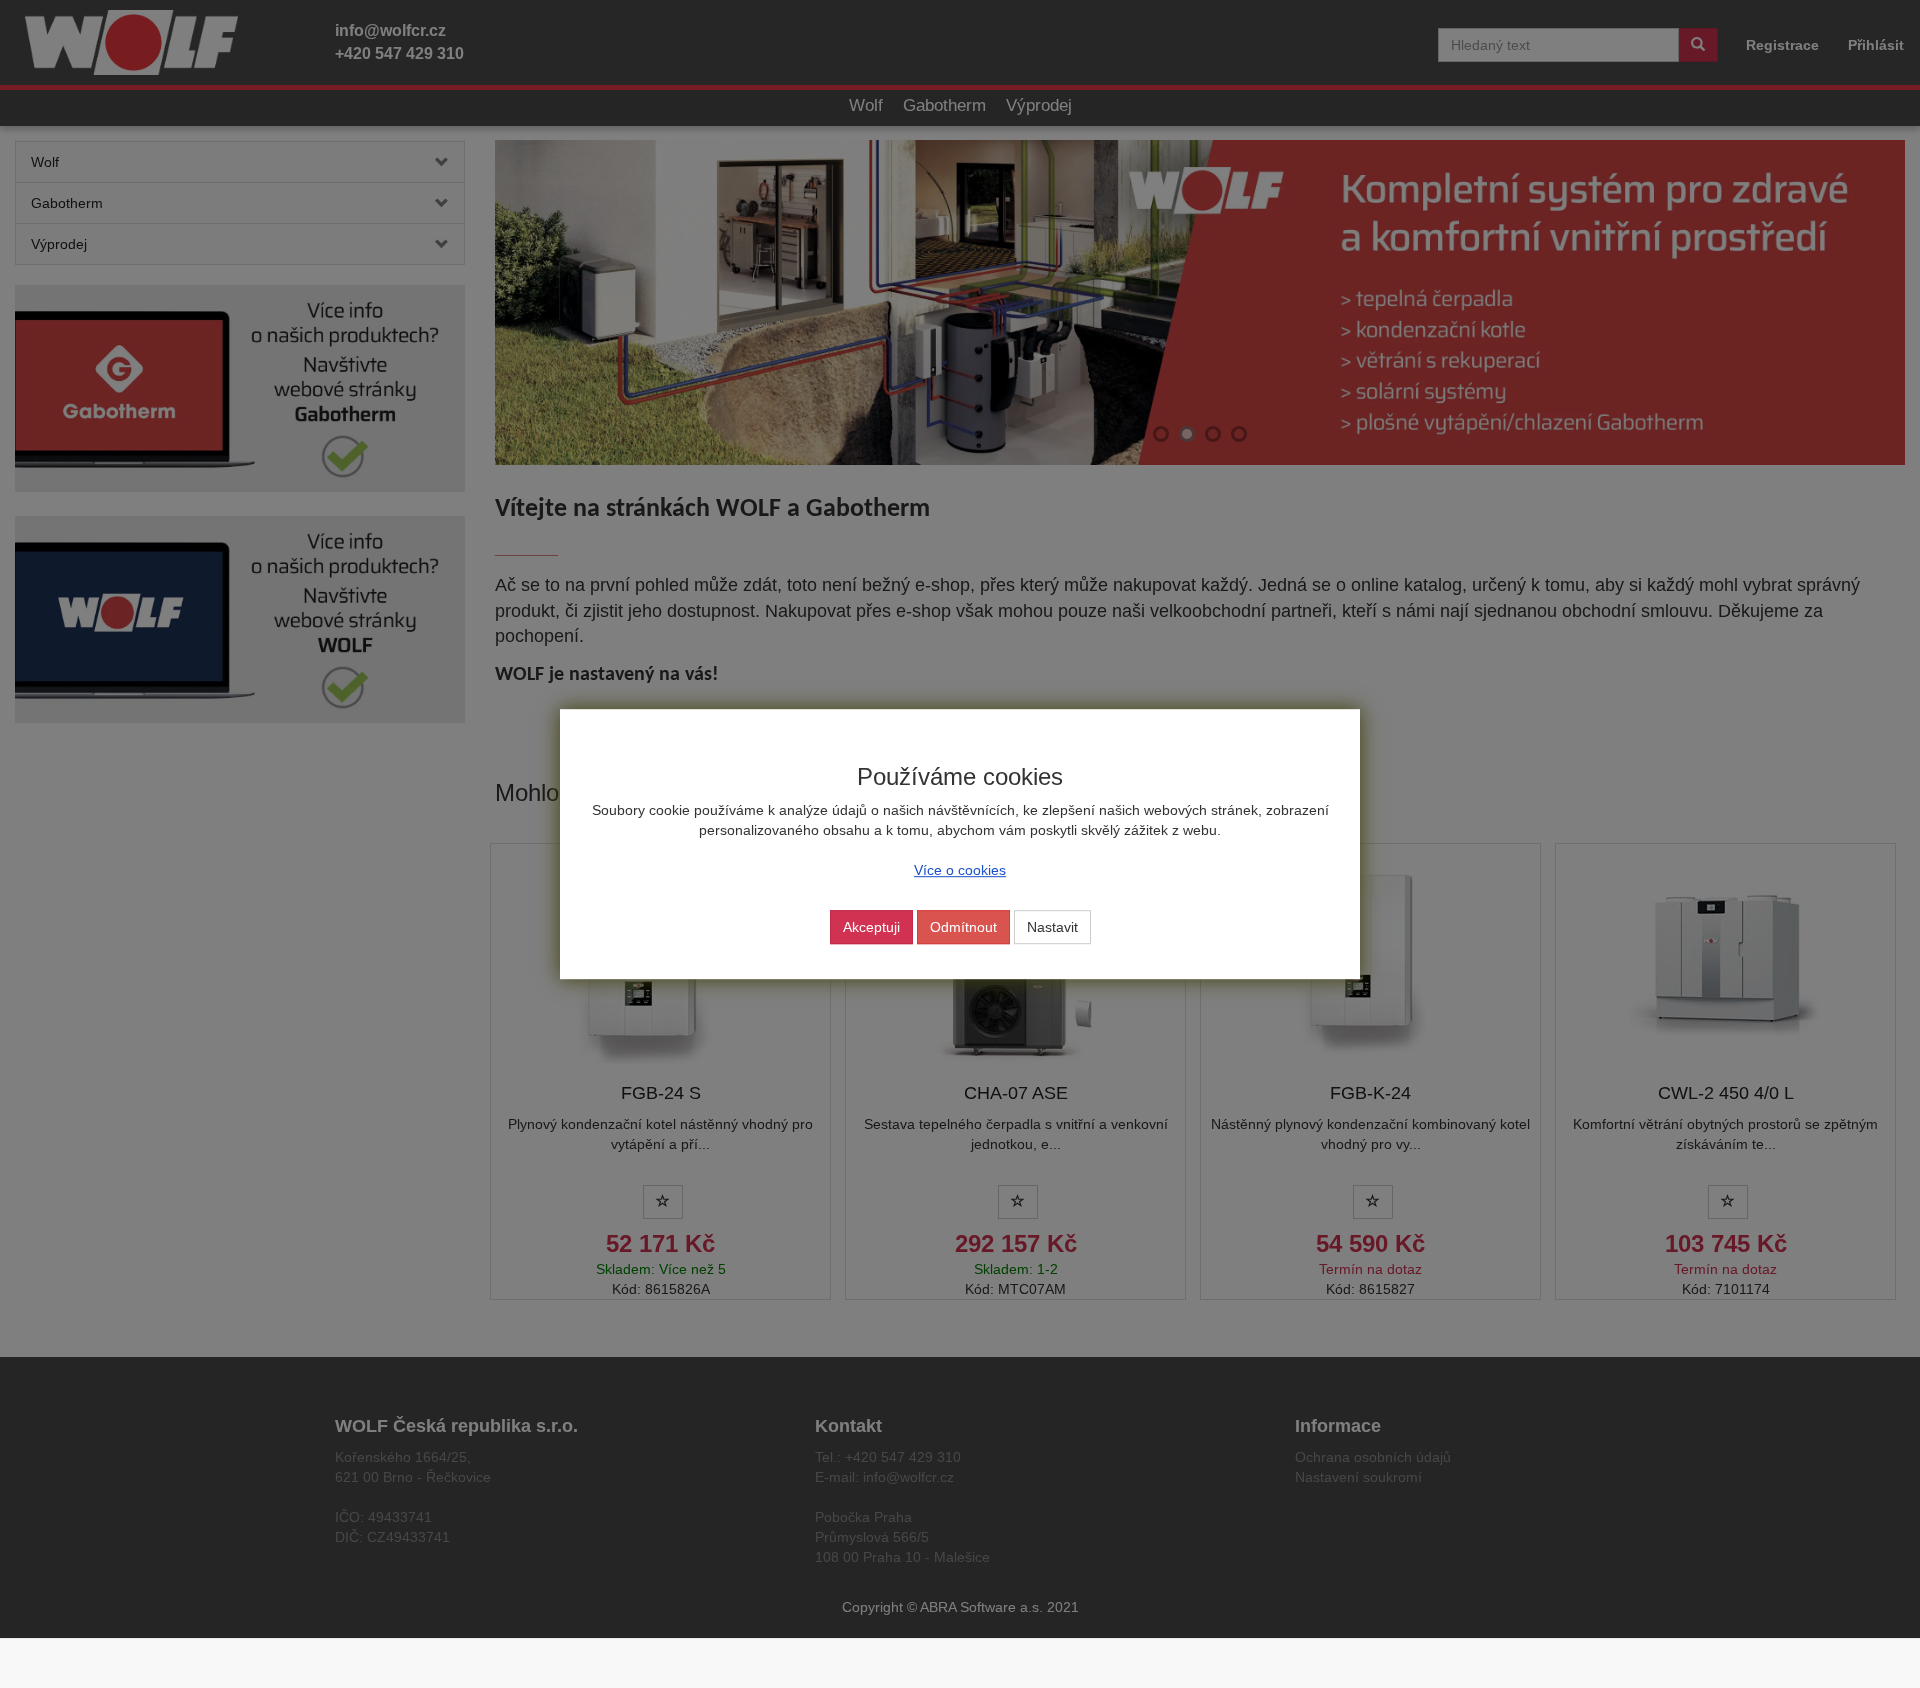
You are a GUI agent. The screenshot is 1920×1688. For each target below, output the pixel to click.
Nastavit (1052, 927)
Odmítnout (963, 927)
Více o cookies (960, 870)
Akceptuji (871, 927)
